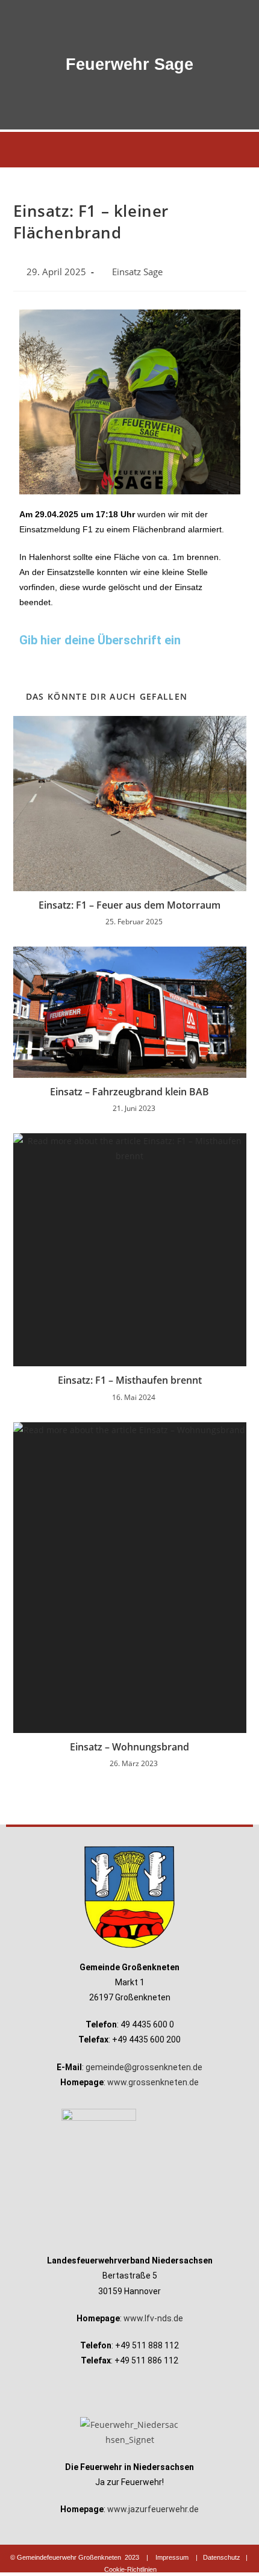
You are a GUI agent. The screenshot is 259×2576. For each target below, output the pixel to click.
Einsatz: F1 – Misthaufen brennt (130, 1380)
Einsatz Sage (137, 272)
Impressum (172, 2557)
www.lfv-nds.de (153, 2318)
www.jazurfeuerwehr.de (153, 2509)
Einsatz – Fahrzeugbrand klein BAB (129, 1092)
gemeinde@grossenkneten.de (144, 2067)
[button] (129, 150)
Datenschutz (222, 2557)
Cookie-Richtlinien (130, 2569)
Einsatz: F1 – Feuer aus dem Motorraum (129, 905)
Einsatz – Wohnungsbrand (129, 1747)
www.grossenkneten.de (153, 2082)
